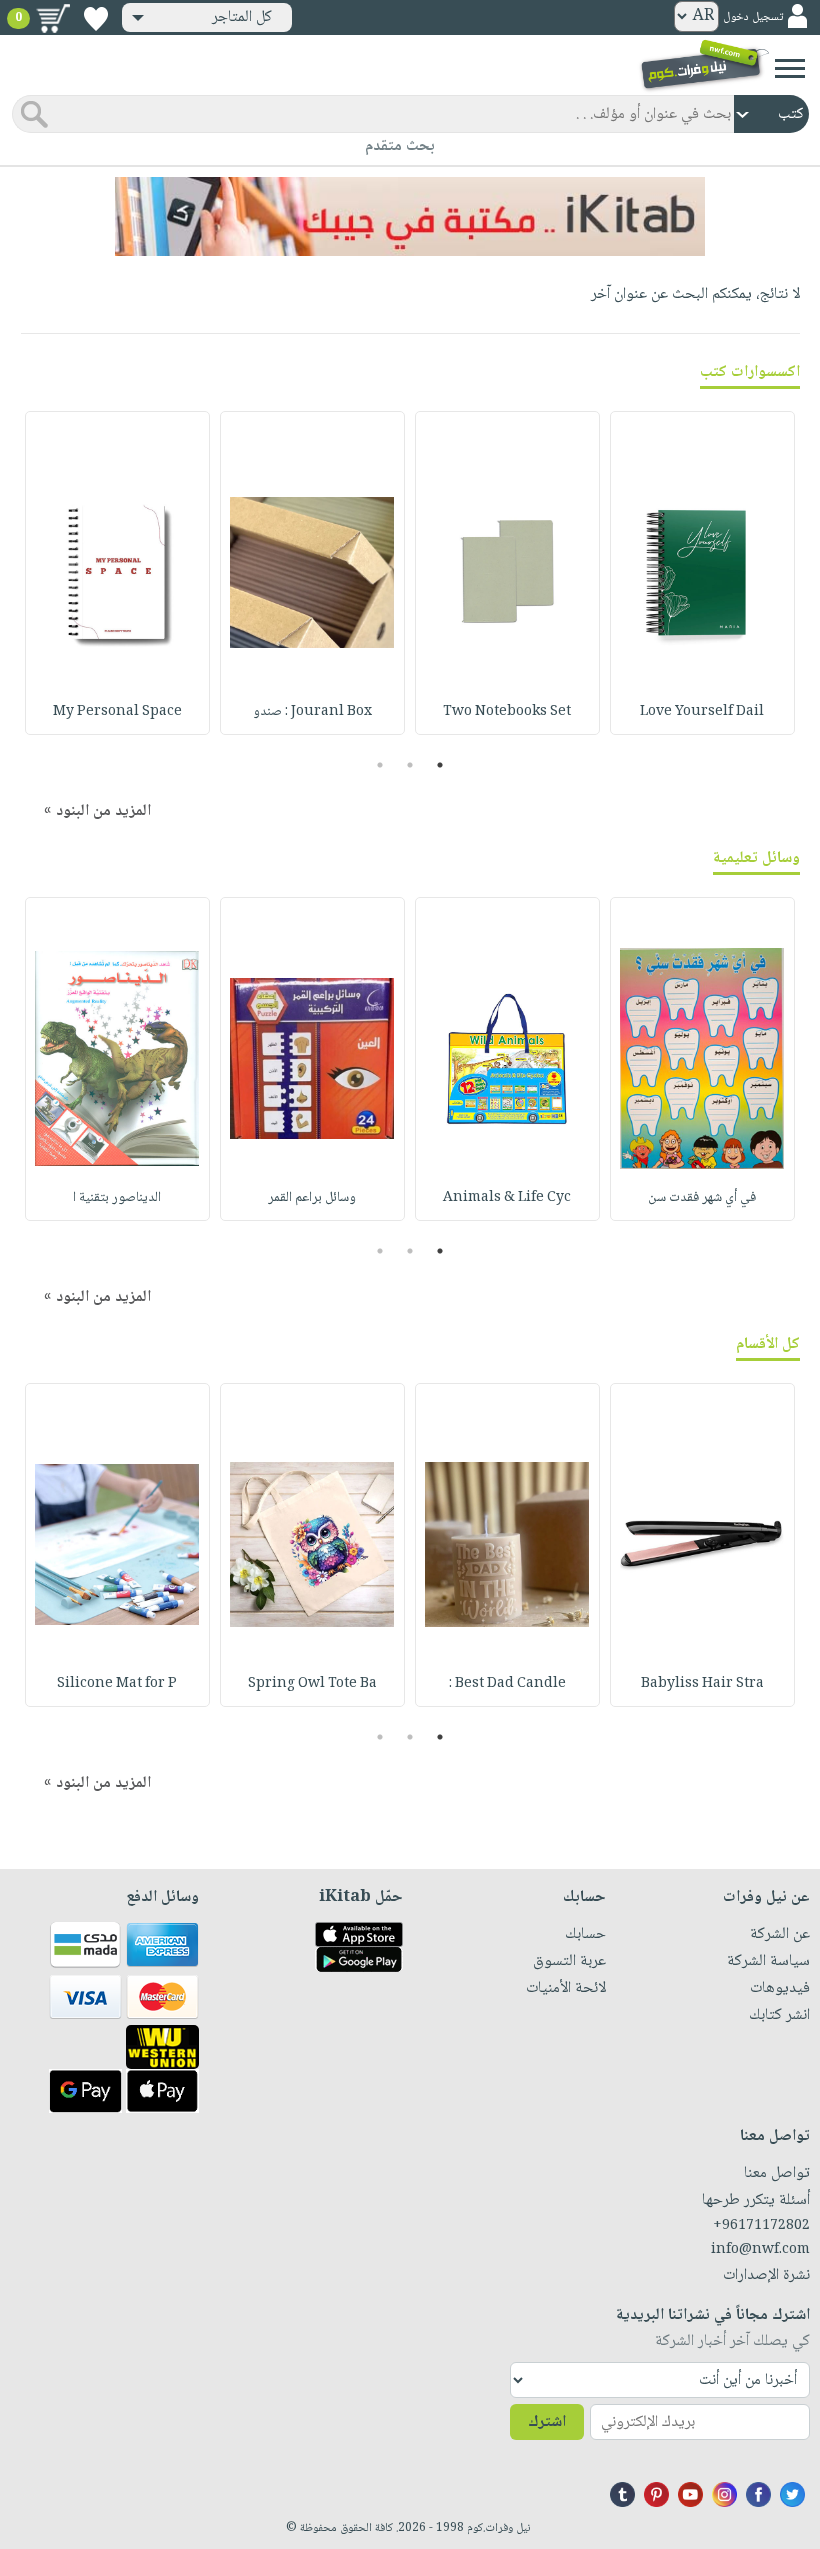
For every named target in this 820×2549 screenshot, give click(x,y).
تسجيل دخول (753, 17)
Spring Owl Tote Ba (312, 1684)
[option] (702, 573)
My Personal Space (117, 712)
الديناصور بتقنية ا (117, 1198)
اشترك (547, 2422)
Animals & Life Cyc (507, 1198)
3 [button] (380, 765)
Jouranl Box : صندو (312, 712)
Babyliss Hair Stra (702, 1684)
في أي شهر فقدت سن (702, 1198)
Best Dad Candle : (507, 1684)
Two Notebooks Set (507, 712)
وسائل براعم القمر (312, 1198)
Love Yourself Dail (702, 712)
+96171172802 (761, 2226)
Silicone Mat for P (117, 1684)
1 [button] (440, 765)
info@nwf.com (760, 2250)
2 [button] (410, 765)
